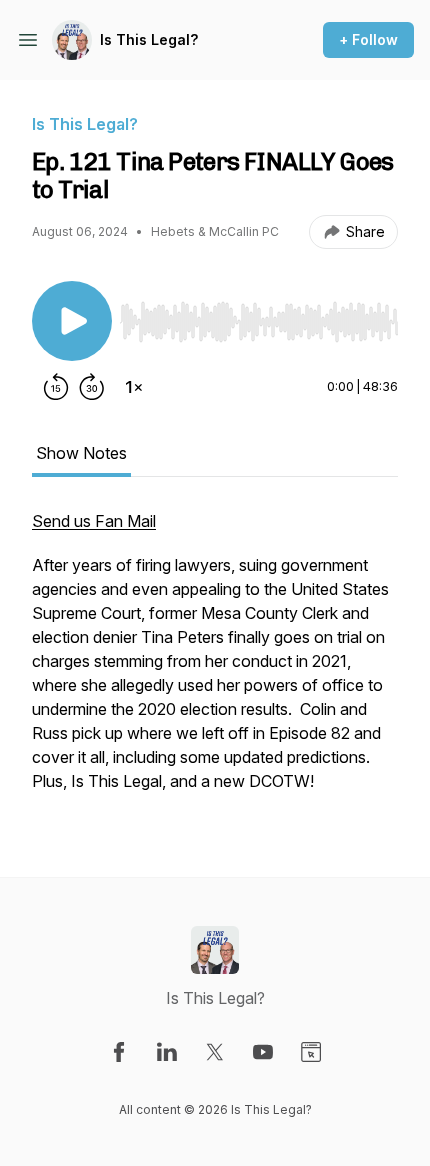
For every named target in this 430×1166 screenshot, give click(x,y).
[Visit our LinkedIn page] (167, 1052)
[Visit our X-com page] (215, 1052)
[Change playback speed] (134, 387)
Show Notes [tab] (81, 453)
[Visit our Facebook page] (119, 1052)
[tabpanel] (215, 661)
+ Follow (368, 39)
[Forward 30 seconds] (92, 387)
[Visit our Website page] (311, 1052)
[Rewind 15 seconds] (56, 387)
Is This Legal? (149, 39)
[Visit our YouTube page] (263, 1052)
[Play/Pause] (72, 321)
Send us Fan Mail (94, 521)
